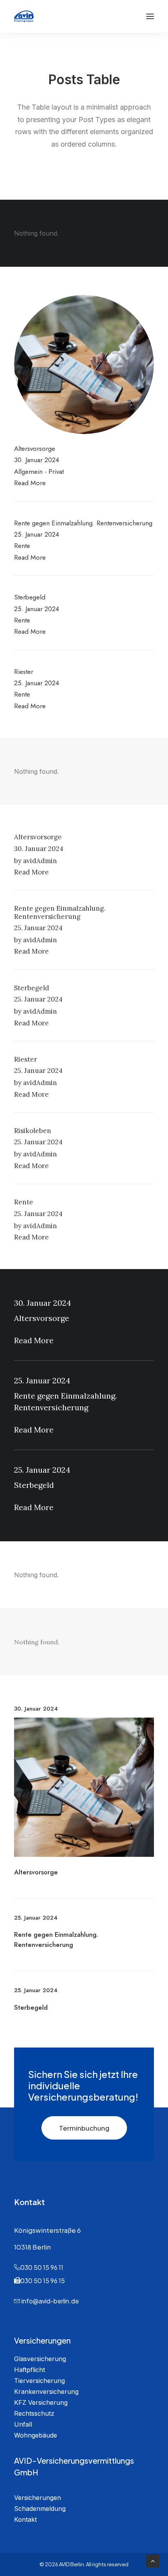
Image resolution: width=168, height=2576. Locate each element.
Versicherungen (38, 2498)
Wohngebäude (36, 2435)
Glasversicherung (40, 2359)
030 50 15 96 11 (42, 2267)
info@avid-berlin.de (50, 2301)
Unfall (23, 2424)
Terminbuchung (84, 2128)
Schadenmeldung (40, 2509)
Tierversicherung (39, 2381)
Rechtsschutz (34, 2413)
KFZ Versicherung (41, 2402)
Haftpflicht (29, 2370)
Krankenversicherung (46, 2392)
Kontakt (25, 2519)
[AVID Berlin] (24, 16)
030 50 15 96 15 (43, 2281)
